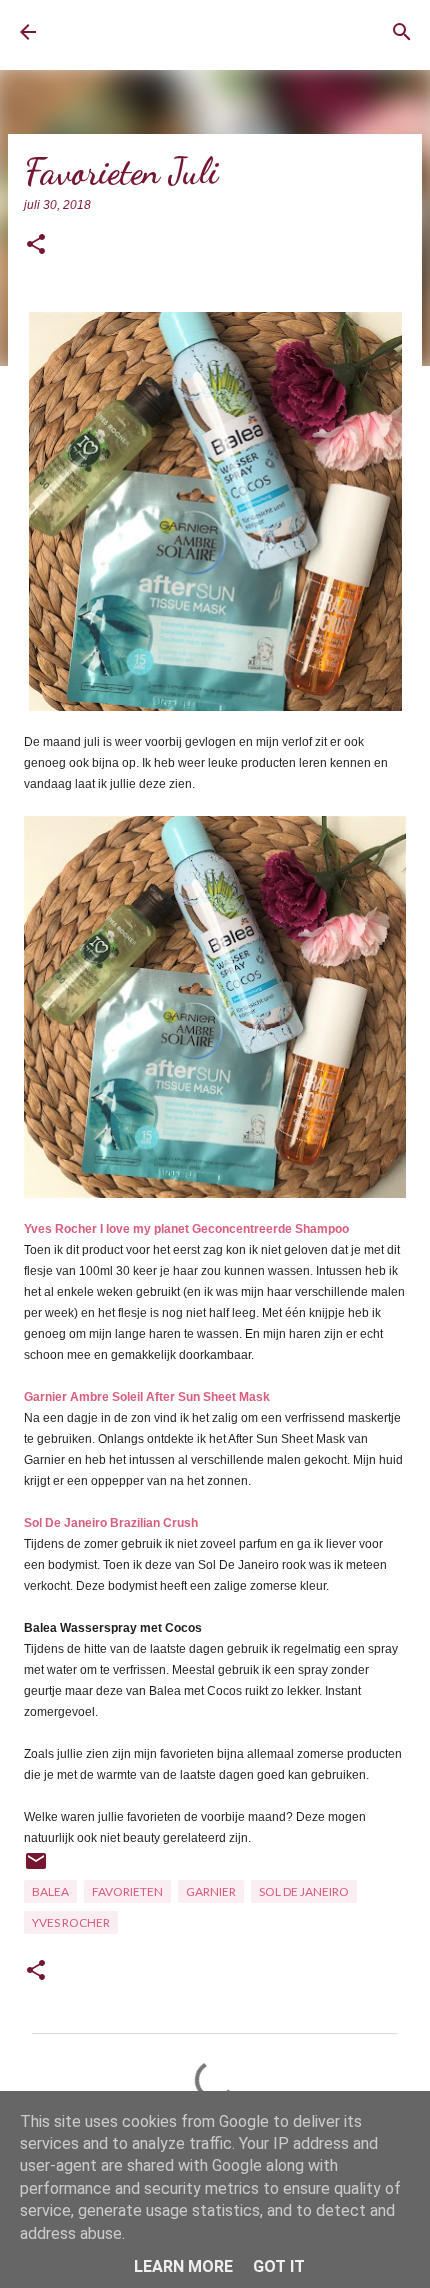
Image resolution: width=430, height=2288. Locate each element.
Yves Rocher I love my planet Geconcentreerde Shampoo (186, 1229)
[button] (36, 245)
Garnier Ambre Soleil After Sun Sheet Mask (147, 1397)
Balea (50, 1891)
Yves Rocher (71, 1922)
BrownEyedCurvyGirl (135, 32)
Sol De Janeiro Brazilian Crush (111, 1523)
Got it (279, 2266)
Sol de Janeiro (304, 1891)
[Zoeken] (402, 32)
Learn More (183, 2266)
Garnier (211, 1891)
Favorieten (127, 1891)
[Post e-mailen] (36, 1868)
